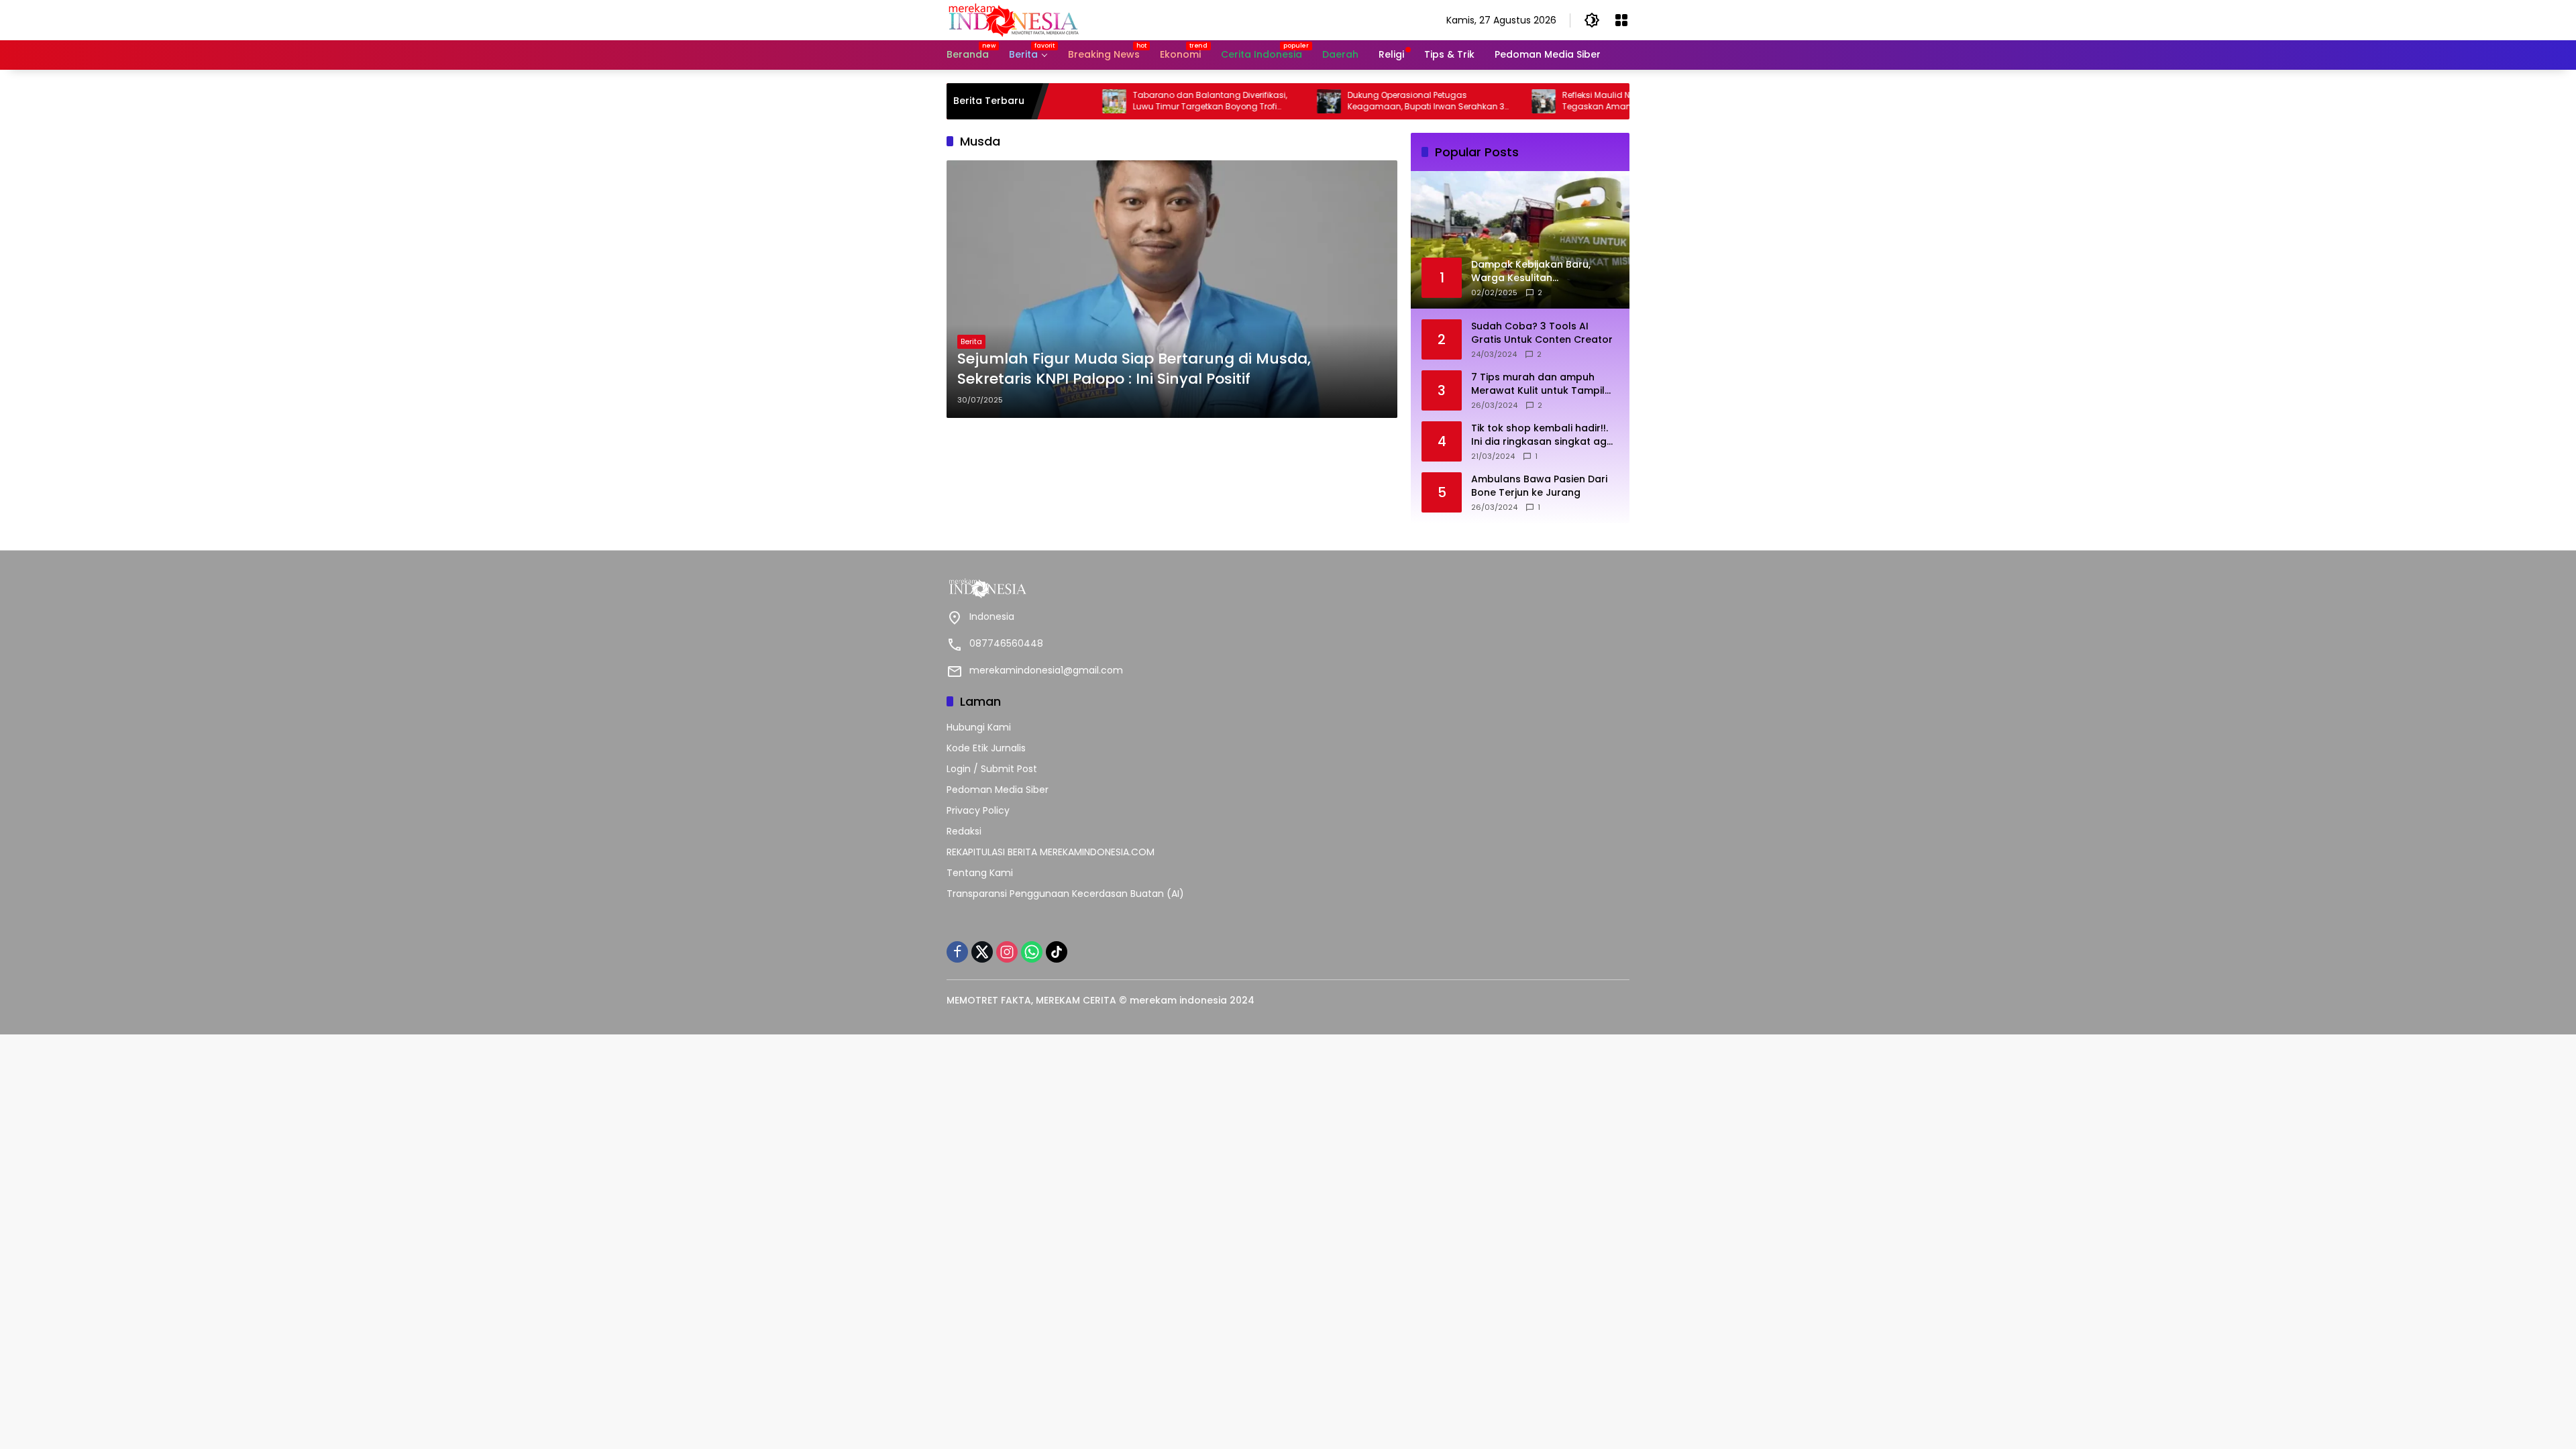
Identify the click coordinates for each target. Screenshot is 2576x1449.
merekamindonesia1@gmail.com (1046, 670)
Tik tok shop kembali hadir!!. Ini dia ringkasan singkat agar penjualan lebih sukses (1544, 435)
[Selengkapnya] (1114, 588)
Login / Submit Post (992, 769)
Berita (971, 341)
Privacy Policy (978, 810)
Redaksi (964, 831)
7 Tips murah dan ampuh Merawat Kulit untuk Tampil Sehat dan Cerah (1538, 384)
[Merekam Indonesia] (1014, 19)
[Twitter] (982, 952)
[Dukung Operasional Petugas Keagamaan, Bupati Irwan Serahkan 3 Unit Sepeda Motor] (1258, 101)
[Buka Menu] (1621, 20)
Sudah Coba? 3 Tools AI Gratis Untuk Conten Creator (1542, 333)
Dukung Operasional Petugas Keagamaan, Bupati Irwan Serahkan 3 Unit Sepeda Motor (1355, 101)
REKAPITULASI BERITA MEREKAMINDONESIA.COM (1051, 852)
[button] (1592, 20)
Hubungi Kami (979, 727)
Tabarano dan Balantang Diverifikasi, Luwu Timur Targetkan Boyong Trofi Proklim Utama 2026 (1139, 101)
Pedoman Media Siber (998, 790)
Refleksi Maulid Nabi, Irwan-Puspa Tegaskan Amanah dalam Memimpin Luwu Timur (1570, 101)
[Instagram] (1007, 952)
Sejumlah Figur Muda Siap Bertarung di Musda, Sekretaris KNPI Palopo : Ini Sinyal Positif (1134, 369)
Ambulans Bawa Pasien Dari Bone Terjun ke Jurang (1539, 486)
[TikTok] (1057, 952)
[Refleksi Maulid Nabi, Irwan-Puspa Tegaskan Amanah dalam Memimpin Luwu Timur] (1472, 101)
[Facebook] (957, 952)
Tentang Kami (980, 873)
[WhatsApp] (1032, 952)
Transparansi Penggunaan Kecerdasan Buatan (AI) (1065, 894)
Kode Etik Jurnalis (986, 748)
